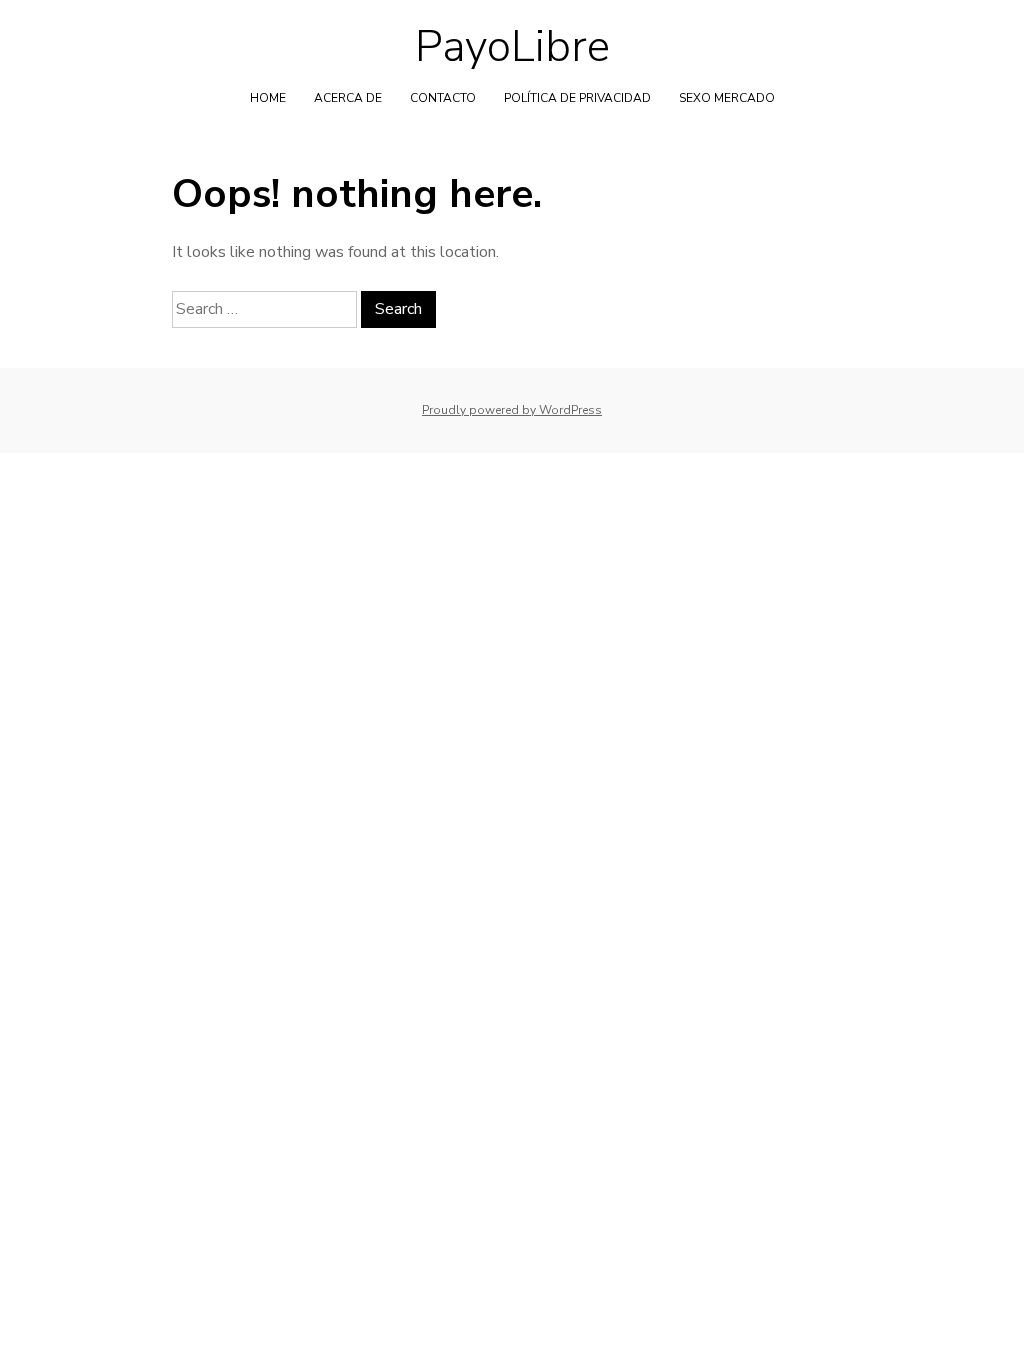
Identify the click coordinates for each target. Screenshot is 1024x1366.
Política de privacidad (577, 98)
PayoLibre (512, 47)
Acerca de (348, 98)
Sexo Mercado (727, 98)
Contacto (443, 98)
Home (268, 98)
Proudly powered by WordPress (512, 410)
